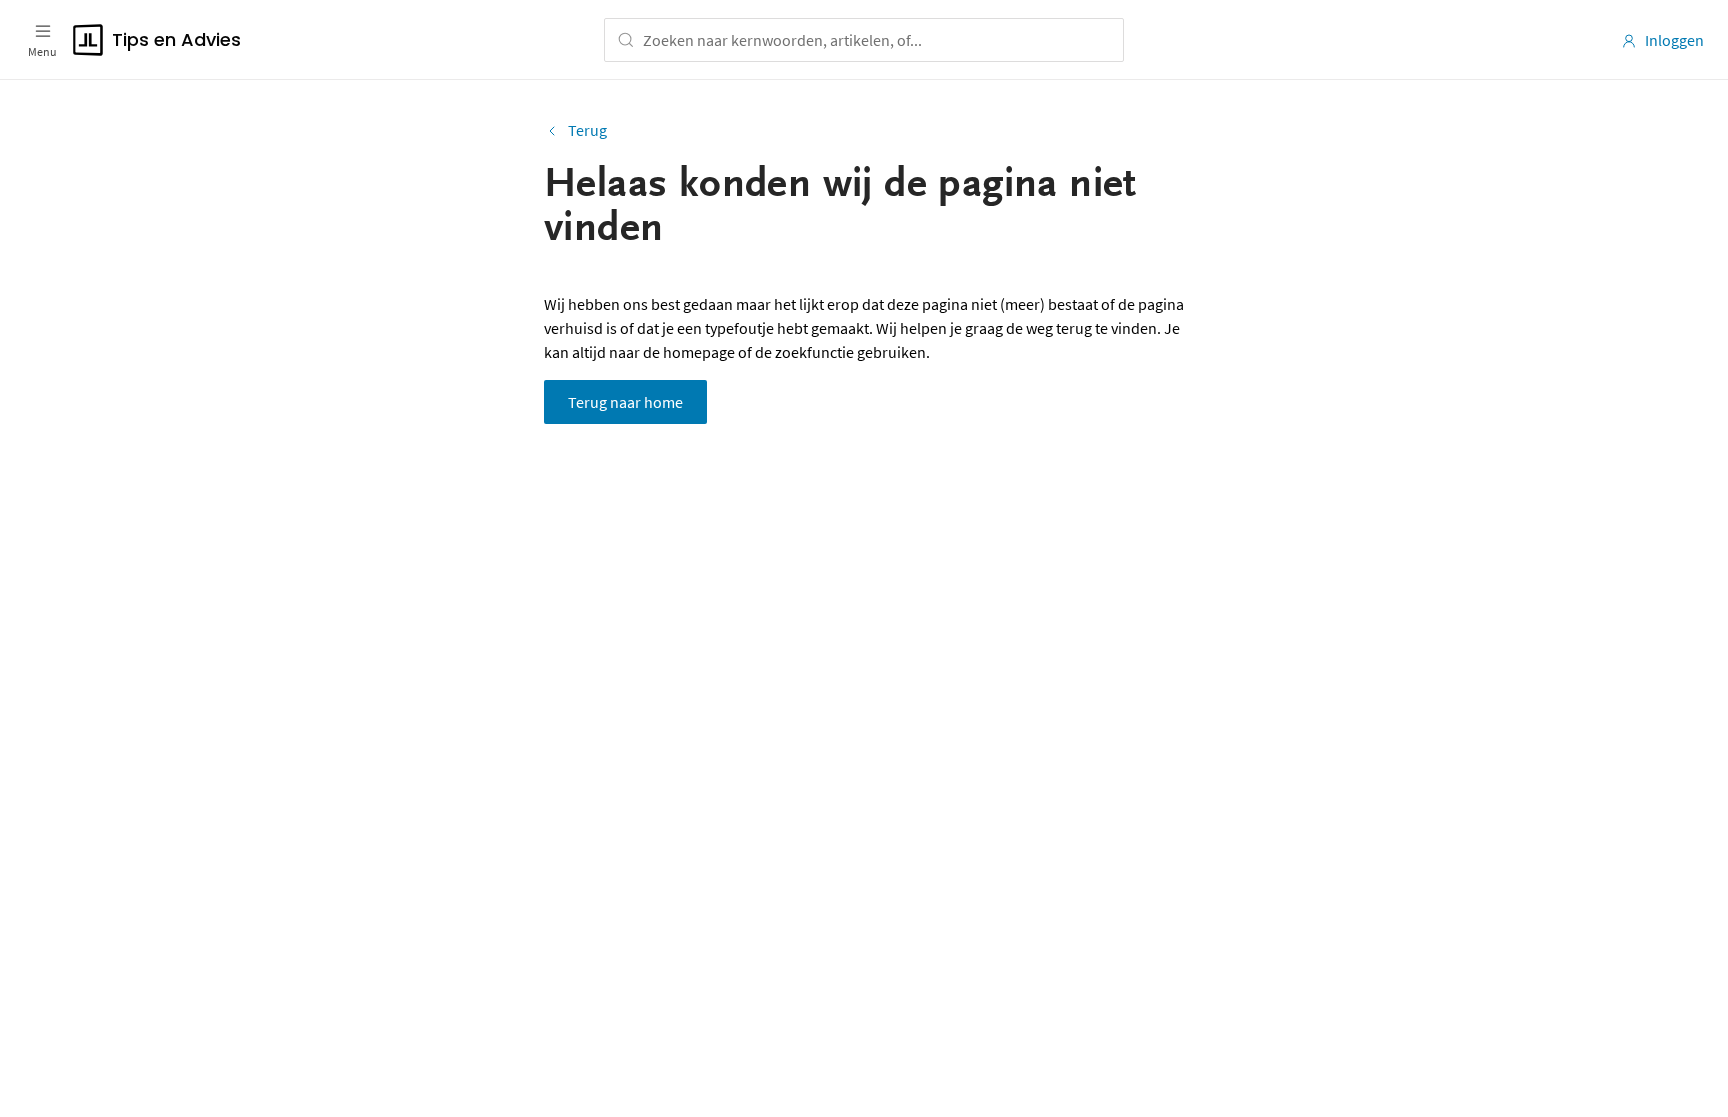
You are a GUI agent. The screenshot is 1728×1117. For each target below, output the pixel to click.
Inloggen (1674, 40)
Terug (587, 130)
